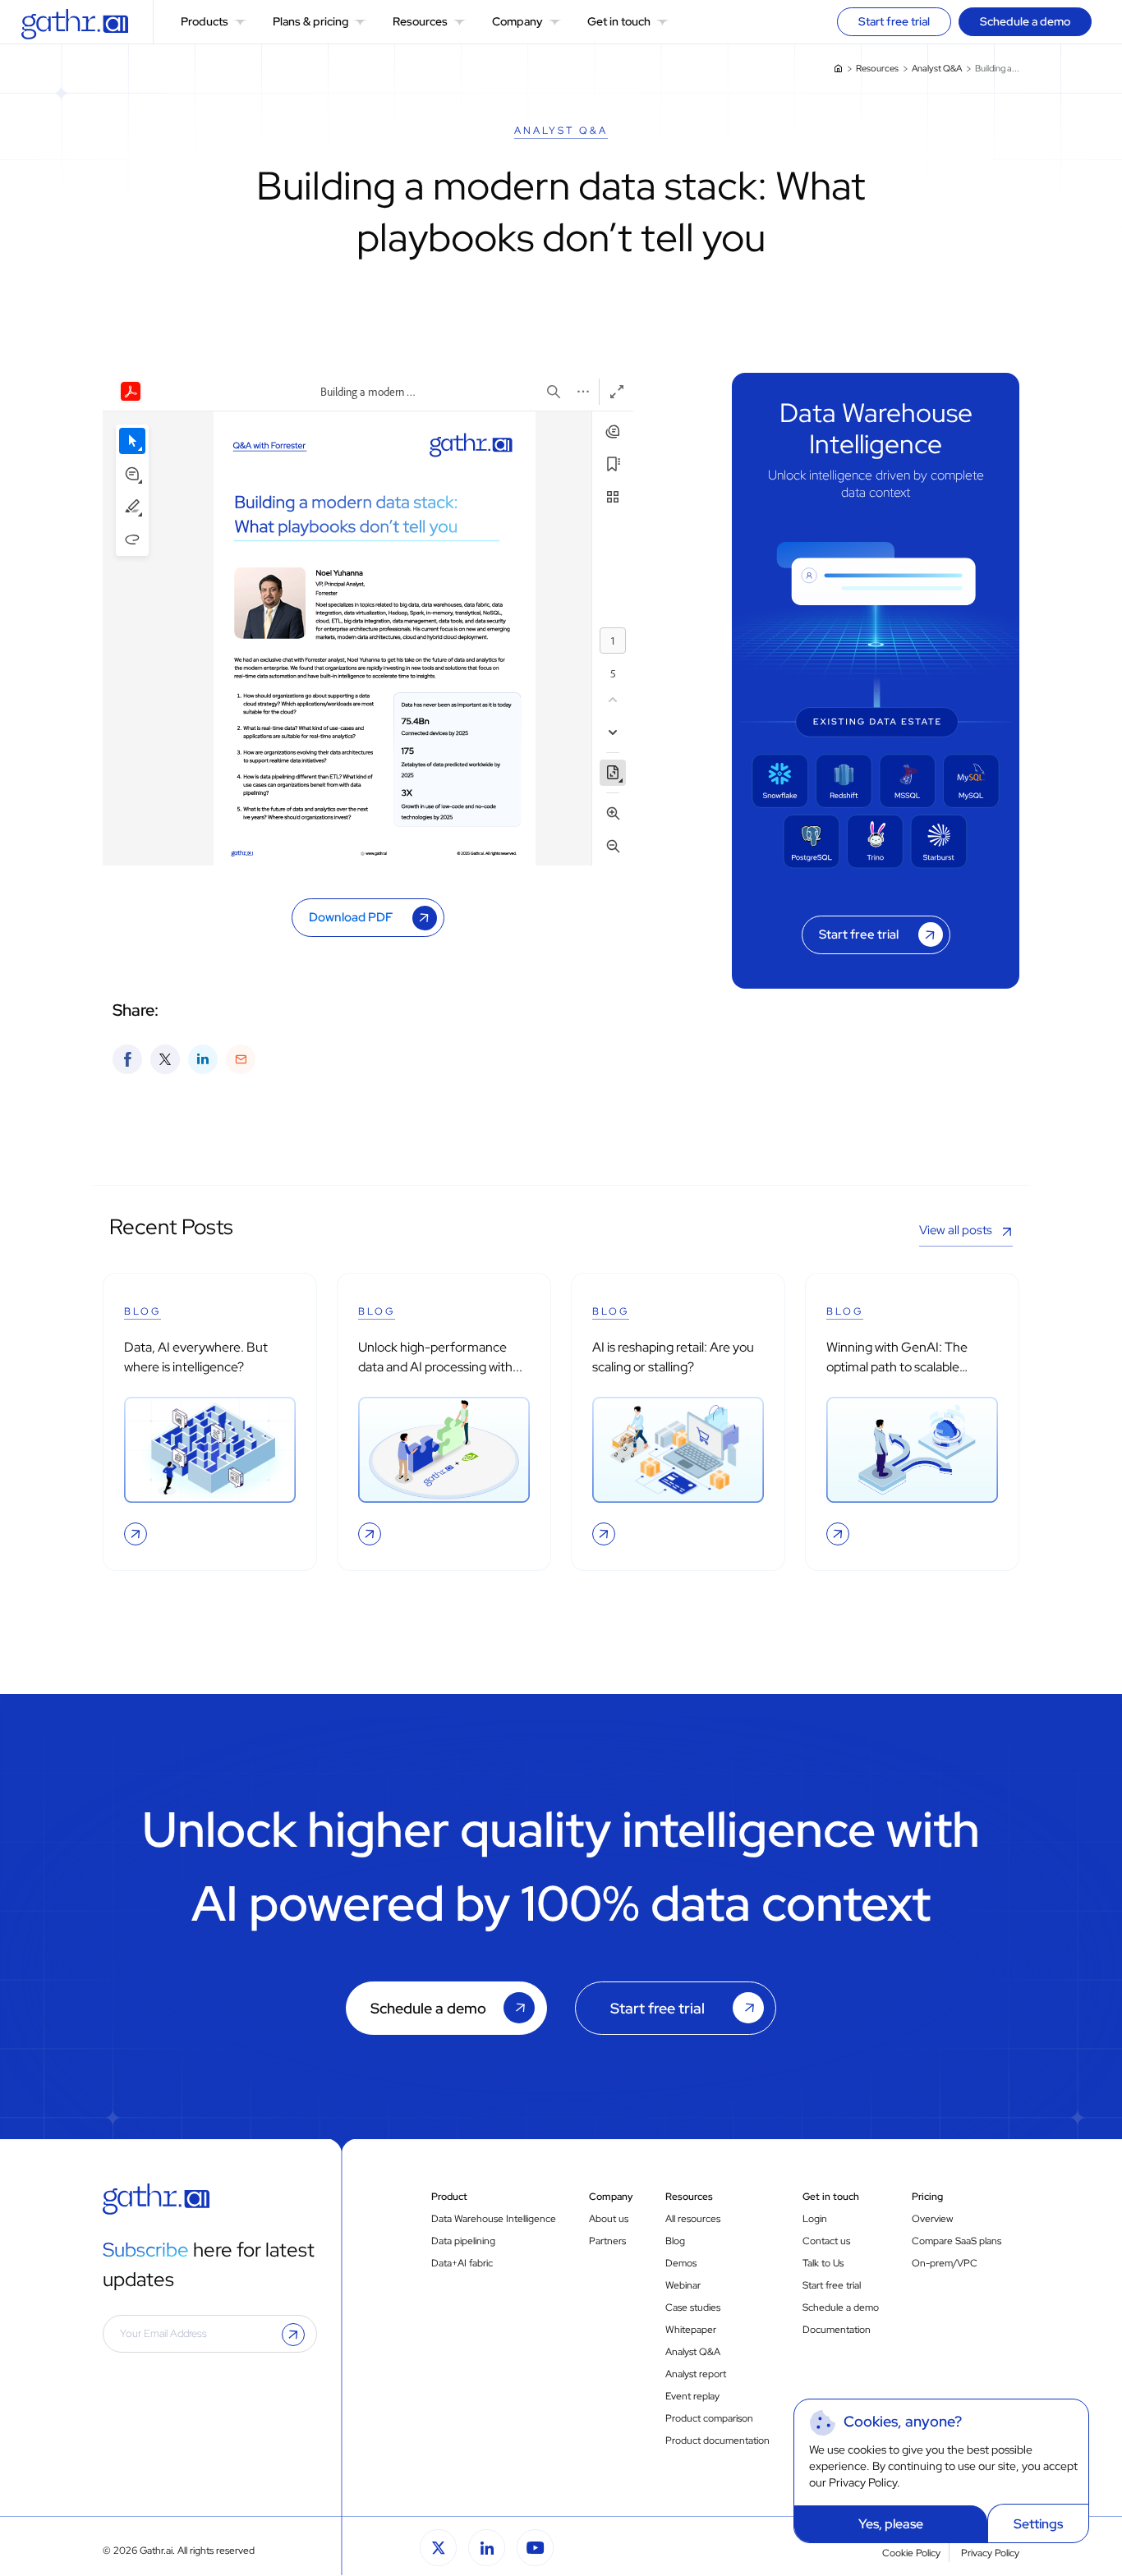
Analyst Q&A (937, 68)
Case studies (693, 2307)
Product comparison (709, 2418)
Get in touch (619, 21)
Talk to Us (823, 2263)
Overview (932, 2219)
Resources (420, 21)
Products (205, 21)
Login (815, 2219)
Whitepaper (691, 2330)
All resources (693, 2219)
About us (609, 2219)
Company (517, 21)
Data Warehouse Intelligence (494, 2219)
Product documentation (717, 2441)
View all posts (956, 1230)
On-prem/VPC (945, 2263)
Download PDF (351, 917)
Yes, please (891, 2524)
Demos (681, 2263)
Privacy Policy (863, 2482)
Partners (607, 2241)
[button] (241, 22)
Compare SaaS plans (956, 2241)
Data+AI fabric (462, 2263)
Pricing (927, 2197)
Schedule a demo (841, 2307)
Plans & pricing (310, 21)
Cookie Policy (911, 2553)
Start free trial (658, 2008)
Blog (675, 2241)
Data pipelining (463, 2241)
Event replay (692, 2396)
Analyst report (696, 2374)
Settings (1038, 2524)
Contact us (826, 2241)
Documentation (837, 2330)
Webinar (683, 2285)
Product (449, 2197)
